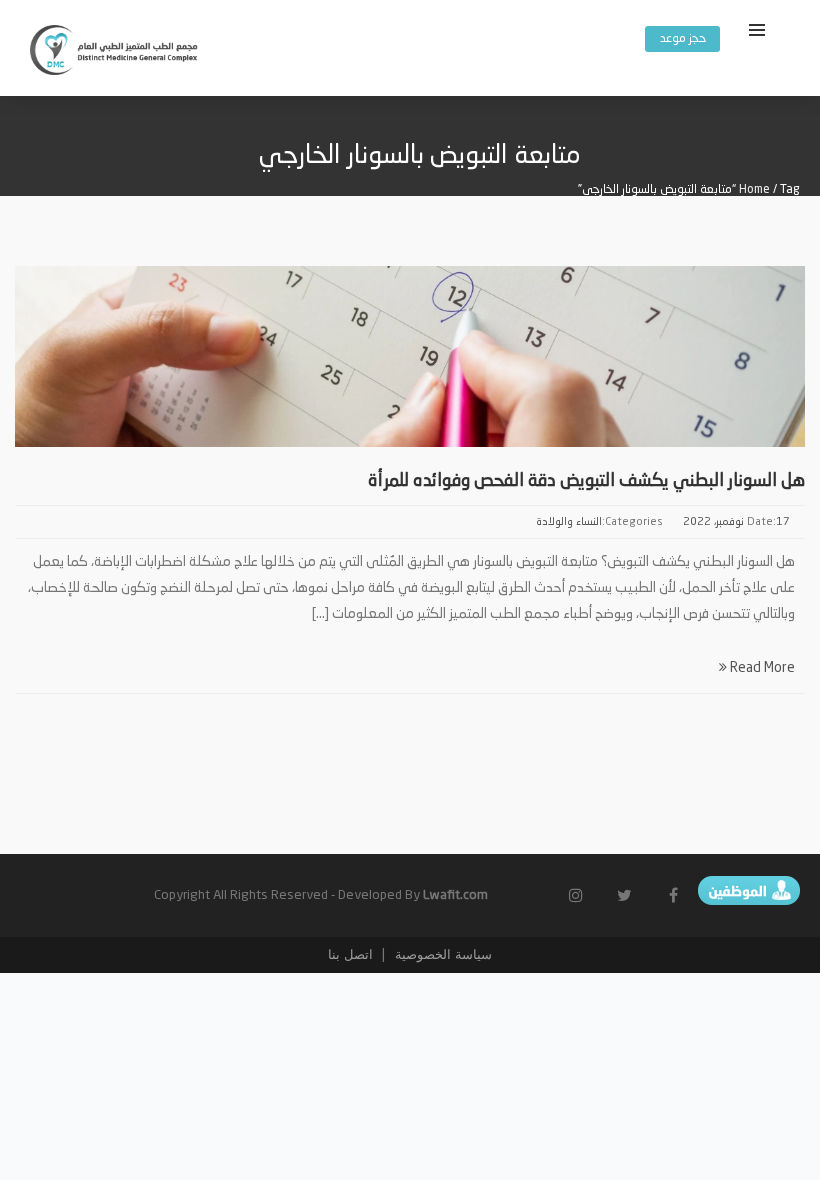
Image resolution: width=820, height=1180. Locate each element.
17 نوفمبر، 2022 (736, 522)
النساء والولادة (569, 522)
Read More (761, 668)
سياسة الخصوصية (441, 954)
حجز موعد (683, 39)
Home (754, 190)
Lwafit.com (455, 895)
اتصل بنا (350, 954)
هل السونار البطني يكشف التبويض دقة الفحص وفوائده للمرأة (586, 481)
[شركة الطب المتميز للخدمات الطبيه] (115, 53)
